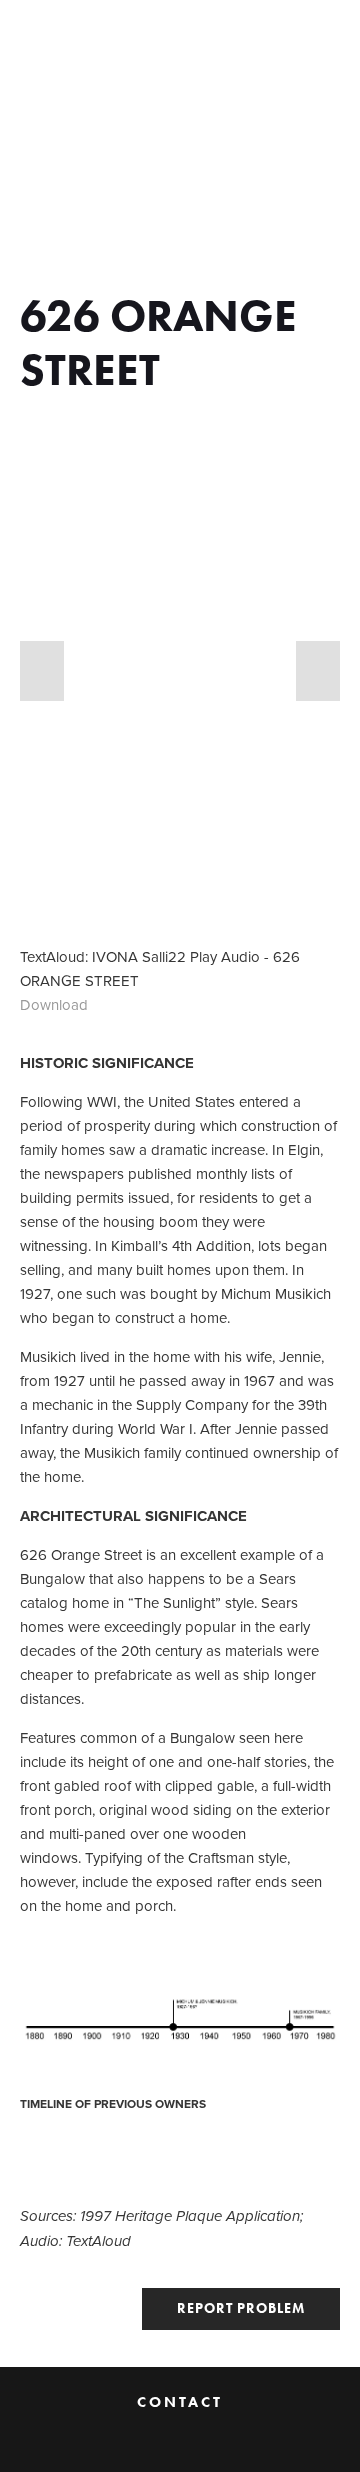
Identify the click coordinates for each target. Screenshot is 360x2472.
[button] (42, 671)
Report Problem (241, 2308)
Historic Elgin (96, 36)
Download (54, 1004)
